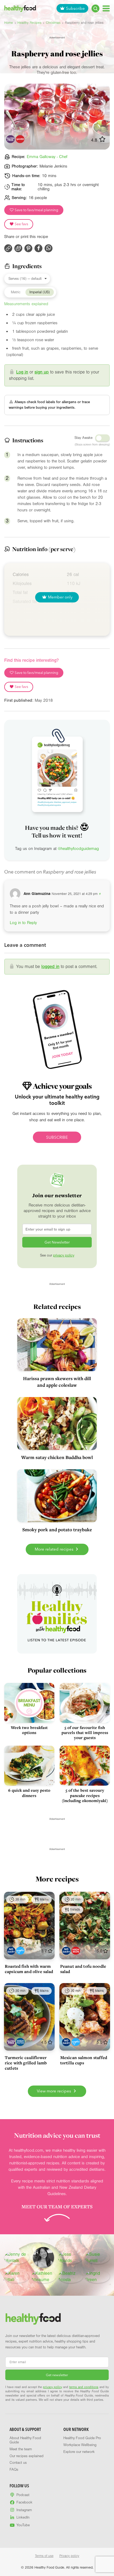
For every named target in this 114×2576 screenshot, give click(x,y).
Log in (22, 372)
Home (9, 23)
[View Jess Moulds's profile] (71, 2258)
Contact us (18, 2463)
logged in (50, 967)
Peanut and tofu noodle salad (83, 1969)
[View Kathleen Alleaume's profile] (44, 2277)
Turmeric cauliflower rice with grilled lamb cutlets (26, 2063)
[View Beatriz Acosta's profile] (71, 2277)
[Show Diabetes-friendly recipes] (20, 1951)
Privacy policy (69, 2556)
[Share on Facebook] (38, 248)
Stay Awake (84, 438)
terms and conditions (84, 2387)
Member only (60, 597)
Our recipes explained (27, 2456)
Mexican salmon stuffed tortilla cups (84, 2060)
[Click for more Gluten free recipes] (10, 139)
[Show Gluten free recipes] (11, 2042)
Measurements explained (26, 304)
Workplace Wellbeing (80, 2445)
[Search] (95, 8)
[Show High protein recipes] (20, 2042)
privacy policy (64, 1255)
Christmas (53, 23)
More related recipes (55, 1549)
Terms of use (44, 2556)
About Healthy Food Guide (25, 2440)
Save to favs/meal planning (36, 210)
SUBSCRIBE (57, 1137)
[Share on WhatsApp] (49, 248)
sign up (42, 372)
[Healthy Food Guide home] (33, 2319)
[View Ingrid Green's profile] (98, 2277)
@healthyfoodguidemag (78, 849)
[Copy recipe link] (8, 248)
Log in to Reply (23, 923)
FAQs (14, 2470)
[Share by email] (18, 248)
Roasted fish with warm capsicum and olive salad (29, 1969)
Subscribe (75, 8)
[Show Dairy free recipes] (11, 1951)
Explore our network (79, 2452)
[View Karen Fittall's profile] (17, 2277)
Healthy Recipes (29, 23)
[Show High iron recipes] (76, 1951)
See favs (21, 224)
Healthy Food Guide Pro (82, 2438)
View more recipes (54, 2091)
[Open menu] (106, 8)
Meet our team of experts (57, 2206)
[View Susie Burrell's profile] (98, 2258)
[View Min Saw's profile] (43, 2258)
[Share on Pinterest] (28, 248)
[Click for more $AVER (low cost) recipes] (20, 139)
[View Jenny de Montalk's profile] (17, 2258)
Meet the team (21, 2449)
